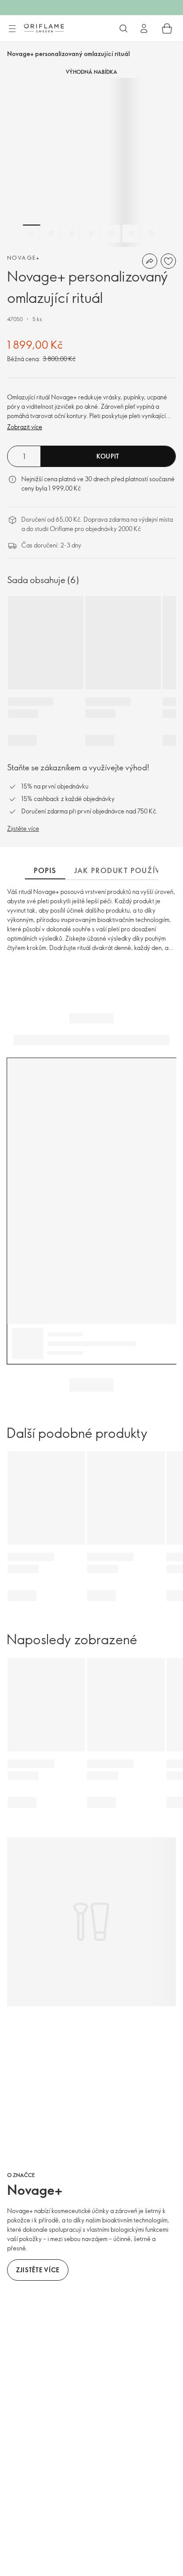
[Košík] (167, 28)
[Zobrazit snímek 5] (111, 233)
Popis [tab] (45, 870)
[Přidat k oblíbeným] (168, 261)
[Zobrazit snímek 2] (52, 233)
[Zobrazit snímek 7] (151, 233)
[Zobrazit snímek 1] (32, 233)
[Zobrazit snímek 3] (72, 233)
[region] (91, 162)
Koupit (108, 456)
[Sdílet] (150, 261)
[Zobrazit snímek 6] (131, 233)
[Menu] (12, 29)
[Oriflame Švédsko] (44, 28)
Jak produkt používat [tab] (122, 870)
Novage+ (24, 258)
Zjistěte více (23, 828)
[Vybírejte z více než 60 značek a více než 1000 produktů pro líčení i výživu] (123, 28)
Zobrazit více (25, 427)
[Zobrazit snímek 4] (91, 233)
